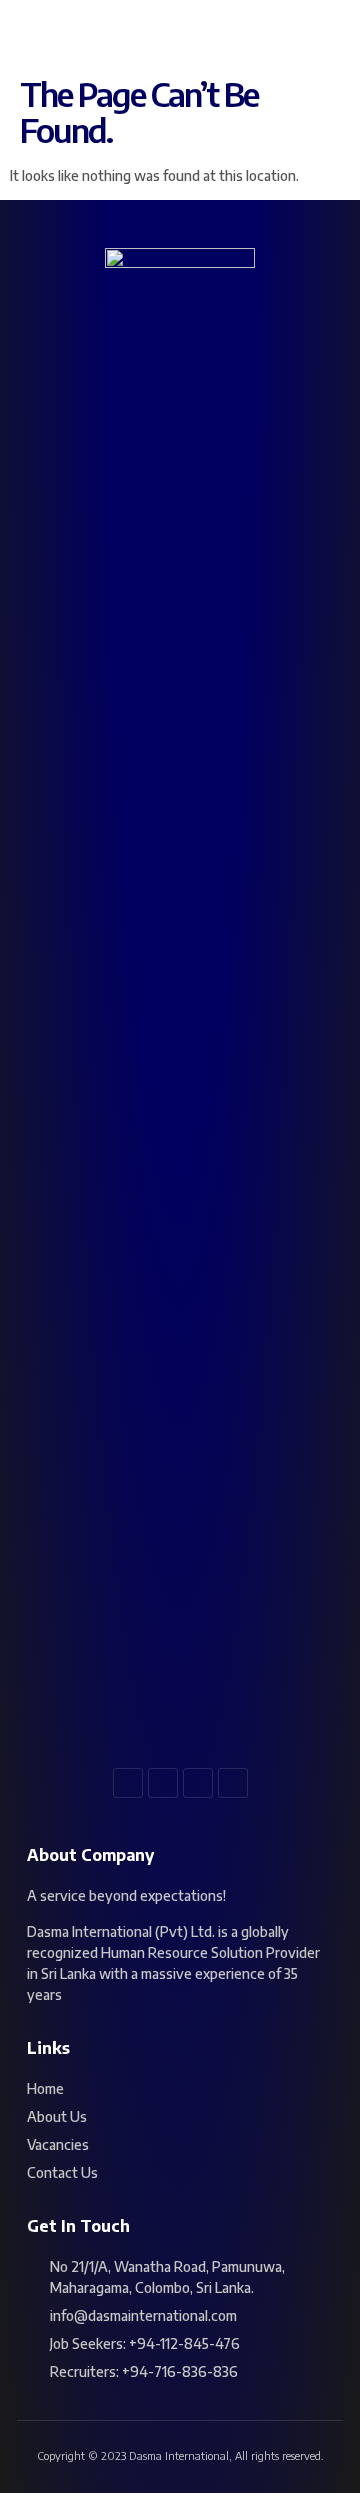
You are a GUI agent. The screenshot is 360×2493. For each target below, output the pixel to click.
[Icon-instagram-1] (163, 1783)
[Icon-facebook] (128, 1783)
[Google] (233, 1783)
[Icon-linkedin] (198, 1783)
